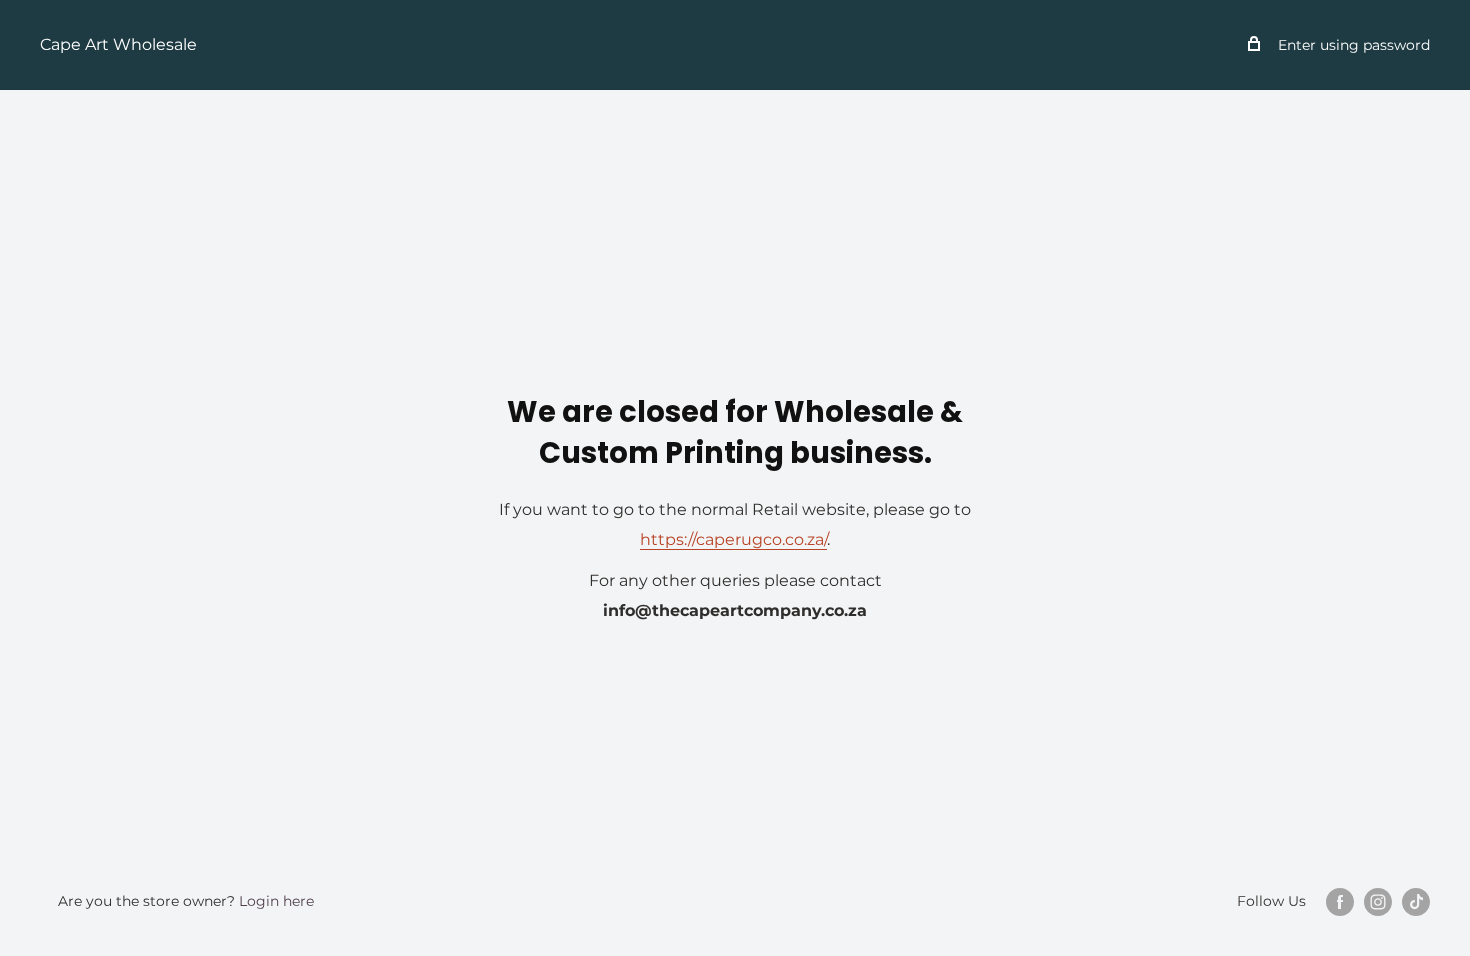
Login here (276, 901)
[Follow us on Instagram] (1378, 902)
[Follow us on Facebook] (1340, 902)
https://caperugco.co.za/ (733, 539)
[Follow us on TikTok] (1416, 902)
